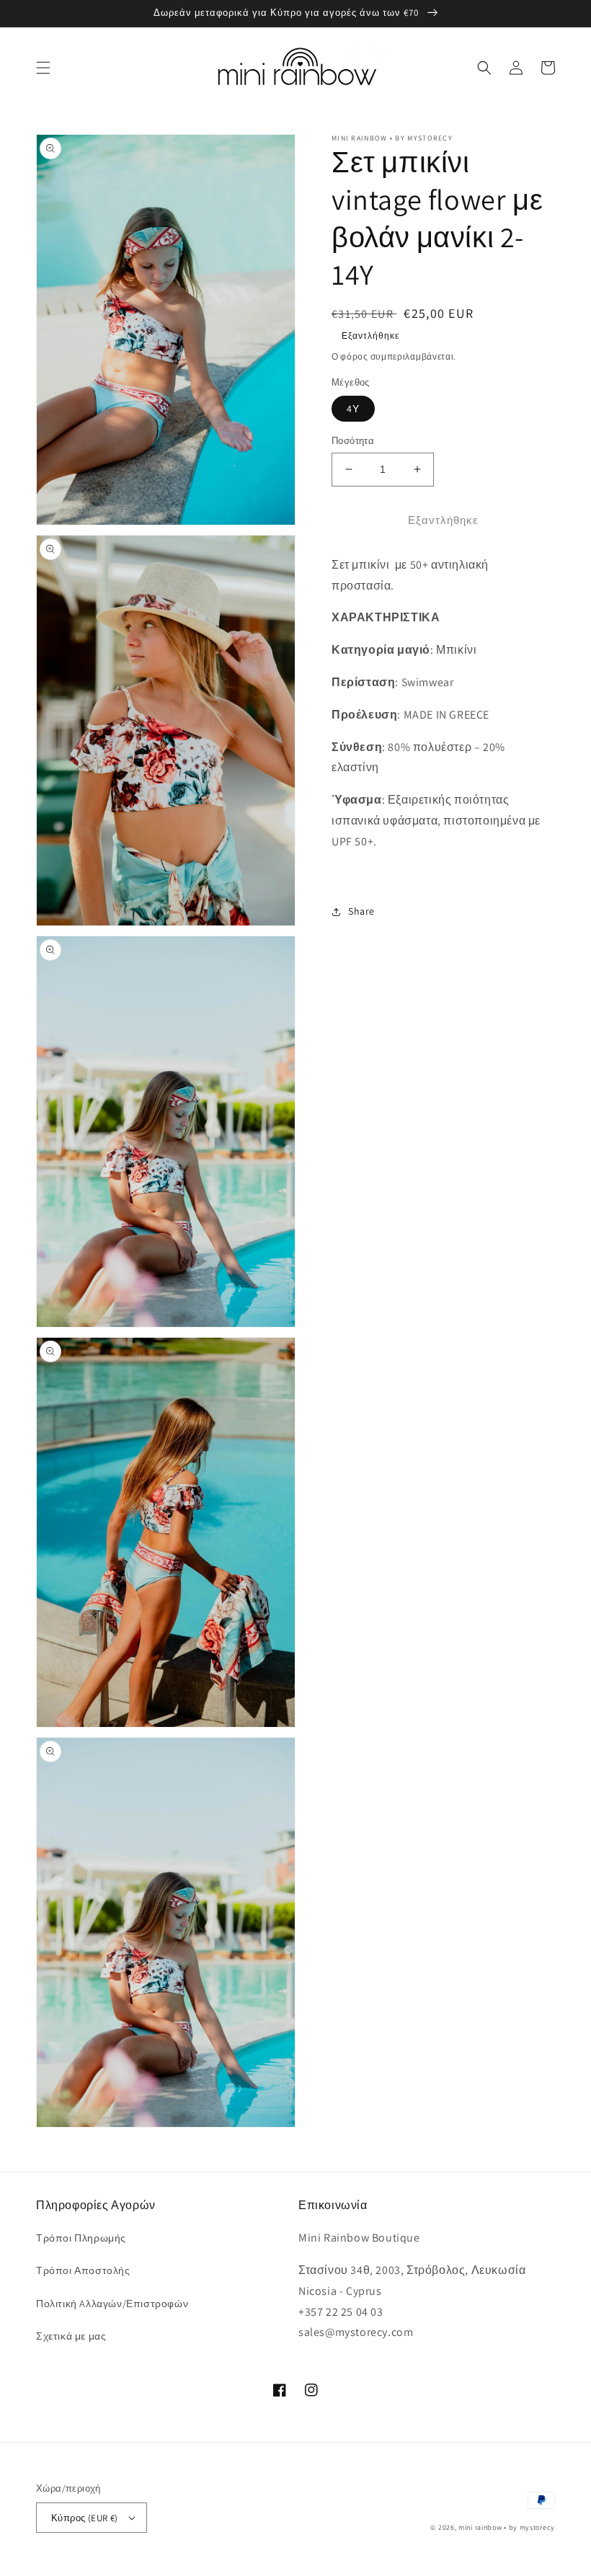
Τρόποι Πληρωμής (81, 2238)
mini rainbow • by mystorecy (507, 2527)
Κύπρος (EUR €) (85, 2518)
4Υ (353, 409)
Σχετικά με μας (71, 2336)
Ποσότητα (353, 441)
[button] (43, 68)
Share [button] (361, 911)
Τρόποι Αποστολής (83, 2270)
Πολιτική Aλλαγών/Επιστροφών (112, 2304)
